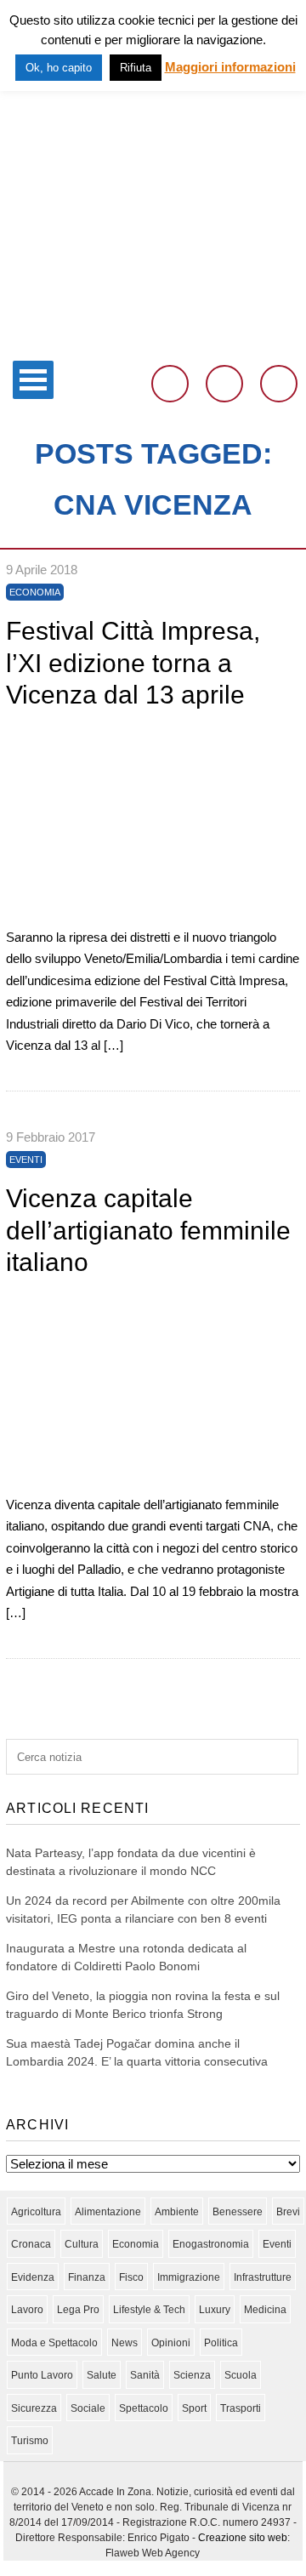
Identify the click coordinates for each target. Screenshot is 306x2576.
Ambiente (177, 2212)
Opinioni (171, 2343)
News (125, 2343)
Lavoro (27, 2310)
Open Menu (33, 380)
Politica (221, 2343)
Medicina (265, 2310)
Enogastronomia (211, 2244)
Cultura (82, 2244)
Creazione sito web (243, 2538)
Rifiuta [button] (136, 68)
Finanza (87, 2277)
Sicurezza (34, 2408)
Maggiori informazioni (230, 67)
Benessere (238, 2212)
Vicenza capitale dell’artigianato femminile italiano (148, 1230)
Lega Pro (78, 2310)
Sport (194, 2408)
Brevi (288, 2212)
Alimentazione (108, 2212)
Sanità (145, 2375)
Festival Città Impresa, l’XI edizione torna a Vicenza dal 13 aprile (133, 663)
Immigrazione (189, 2277)
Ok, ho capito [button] (59, 68)
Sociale (88, 2408)
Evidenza (33, 2277)
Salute (102, 2375)
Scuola (241, 2375)
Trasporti (241, 2408)
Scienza (192, 2375)
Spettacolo (144, 2408)
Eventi (26, 1160)
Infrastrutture (263, 2277)
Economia (35, 592)
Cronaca (31, 2244)
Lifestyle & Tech (149, 2310)
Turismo (30, 2441)
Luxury (215, 2310)
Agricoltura (36, 2212)
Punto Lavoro (42, 2375)
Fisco (131, 2277)
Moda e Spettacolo (54, 2343)
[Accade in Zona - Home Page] (153, 342)
